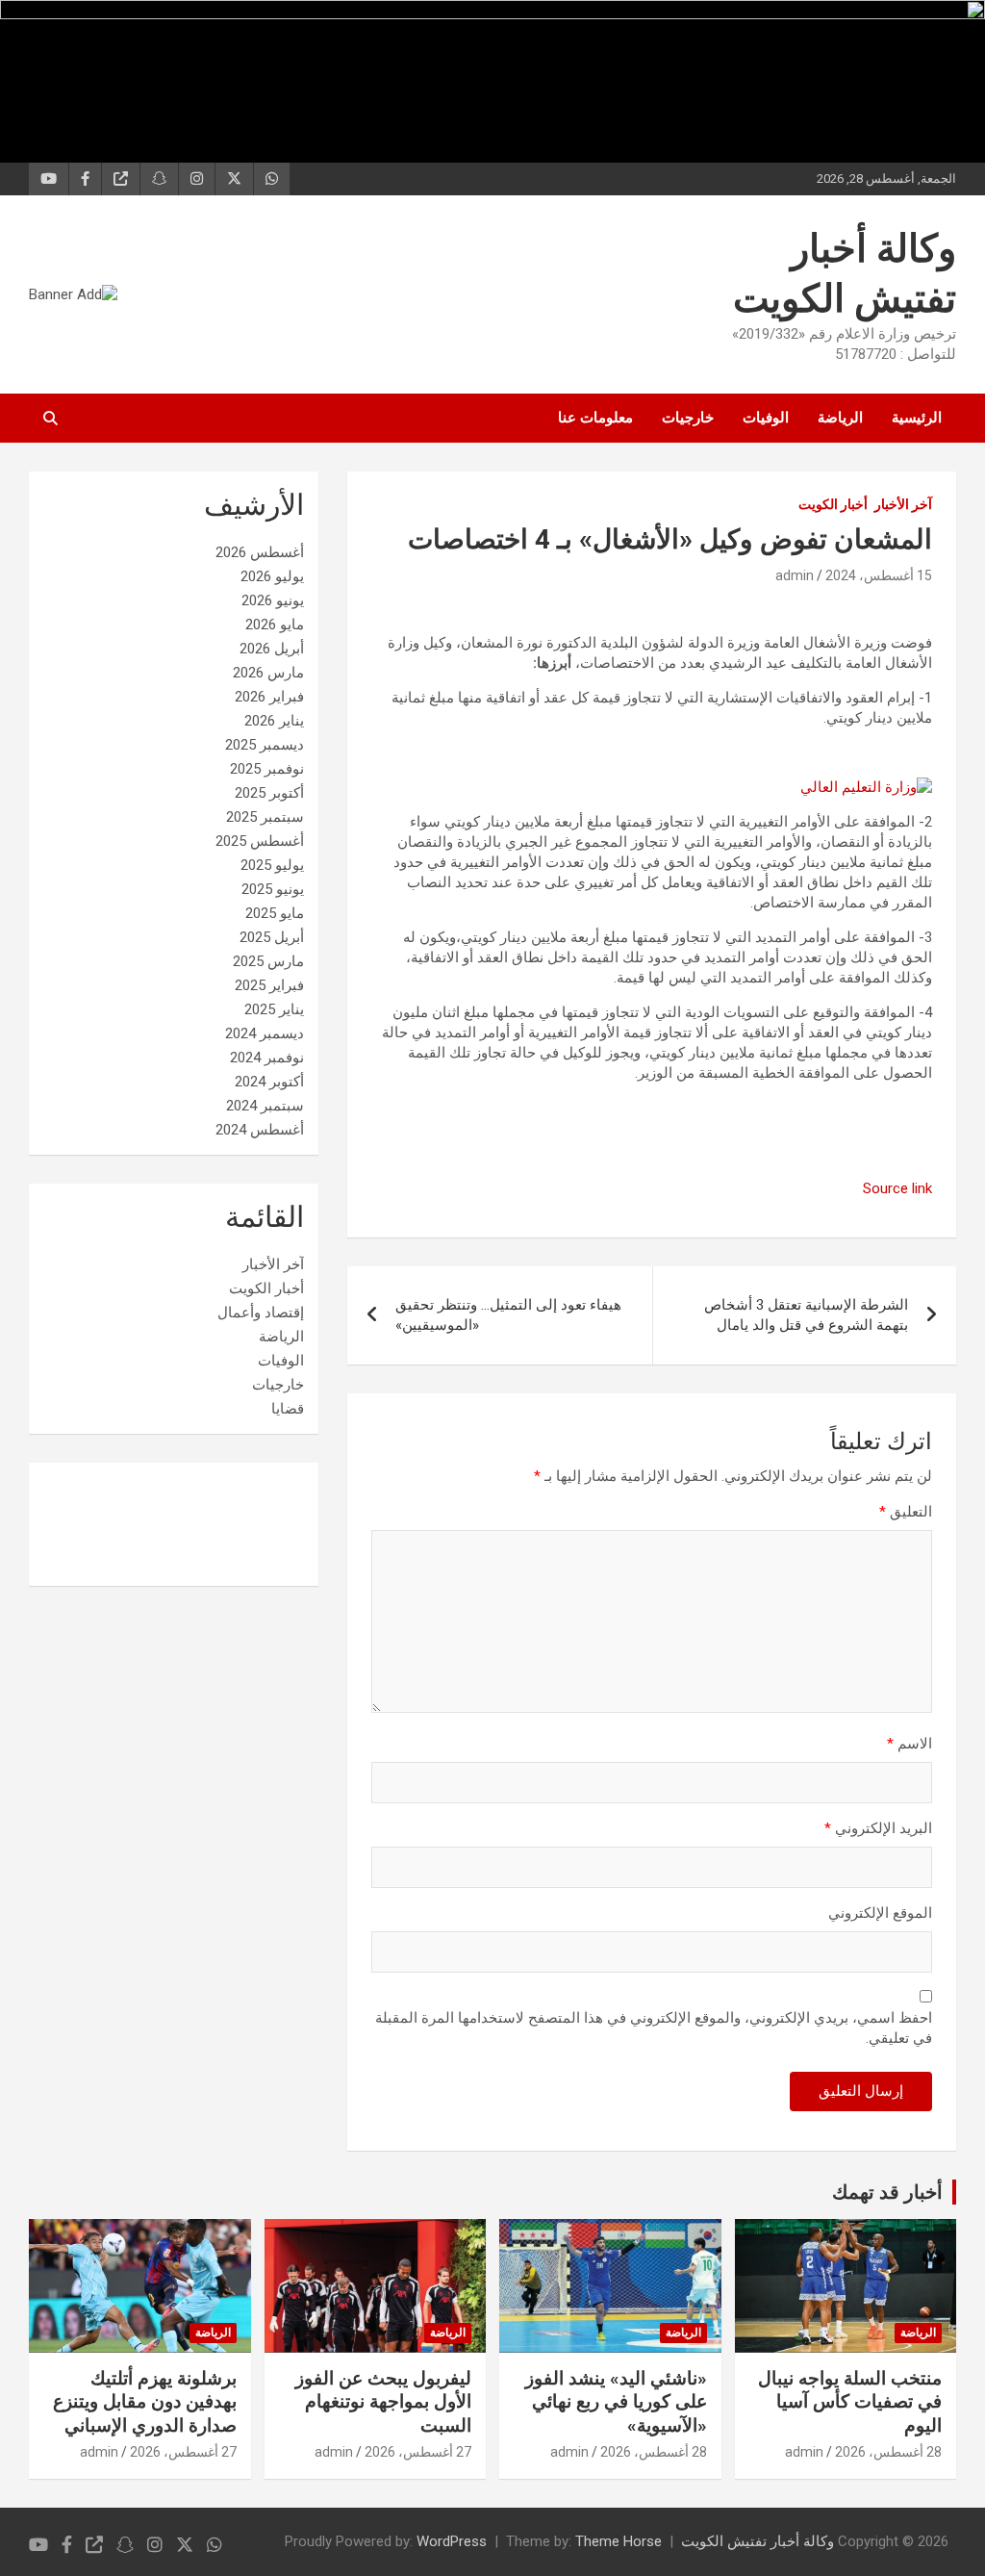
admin (795, 575)
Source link (897, 1188)
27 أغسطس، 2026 (418, 2452)
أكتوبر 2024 (269, 1082)
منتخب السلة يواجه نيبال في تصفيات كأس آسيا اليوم (850, 2402)
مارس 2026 (268, 673)
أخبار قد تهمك (887, 2192)
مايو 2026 (275, 625)
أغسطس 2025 (260, 841)
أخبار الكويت (833, 504)
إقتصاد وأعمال (261, 1313)
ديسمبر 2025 (265, 745)
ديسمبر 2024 (265, 1033)
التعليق (906, 1512)
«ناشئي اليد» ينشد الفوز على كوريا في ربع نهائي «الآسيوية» (616, 2402)
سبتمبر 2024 (265, 1106)
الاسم (909, 1744)
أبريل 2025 (272, 937)
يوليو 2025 (272, 865)
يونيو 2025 (273, 889)
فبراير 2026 (269, 697)
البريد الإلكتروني (878, 1828)
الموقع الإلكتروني (880, 1913)
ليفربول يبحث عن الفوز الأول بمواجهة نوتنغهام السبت (383, 2402)
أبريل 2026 (272, 649)
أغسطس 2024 (260, 1130)
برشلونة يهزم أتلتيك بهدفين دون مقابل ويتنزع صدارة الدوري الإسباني (145, 2402)
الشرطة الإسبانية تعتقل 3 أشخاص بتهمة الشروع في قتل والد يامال (806, 1315)
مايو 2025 (275, 913)
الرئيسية (917, 418)
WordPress (452, 2541)
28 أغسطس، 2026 (888, 2452)
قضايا (288, 1409)
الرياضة (840, 418)
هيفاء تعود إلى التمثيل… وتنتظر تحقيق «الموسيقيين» (508, 1315)
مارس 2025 (268, 961)
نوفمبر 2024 (267, 1058)
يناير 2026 (274, 721)
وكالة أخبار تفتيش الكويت (758, 2541)
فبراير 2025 (269, 985)
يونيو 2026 (273, 600)
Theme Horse (619, 2541)
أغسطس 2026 (260, 552)
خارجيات (688, 418)
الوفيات (766, 418)
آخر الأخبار (903, 504)
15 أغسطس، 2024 (879, 575)
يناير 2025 (274, 1009)
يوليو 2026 (272, 576)
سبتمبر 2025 (265, 817)
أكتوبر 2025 (269, 793)
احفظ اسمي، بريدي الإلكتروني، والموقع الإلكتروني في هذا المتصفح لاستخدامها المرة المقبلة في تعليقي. (654, 2028)
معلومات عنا (595, 418)
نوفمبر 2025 (267, 769)
